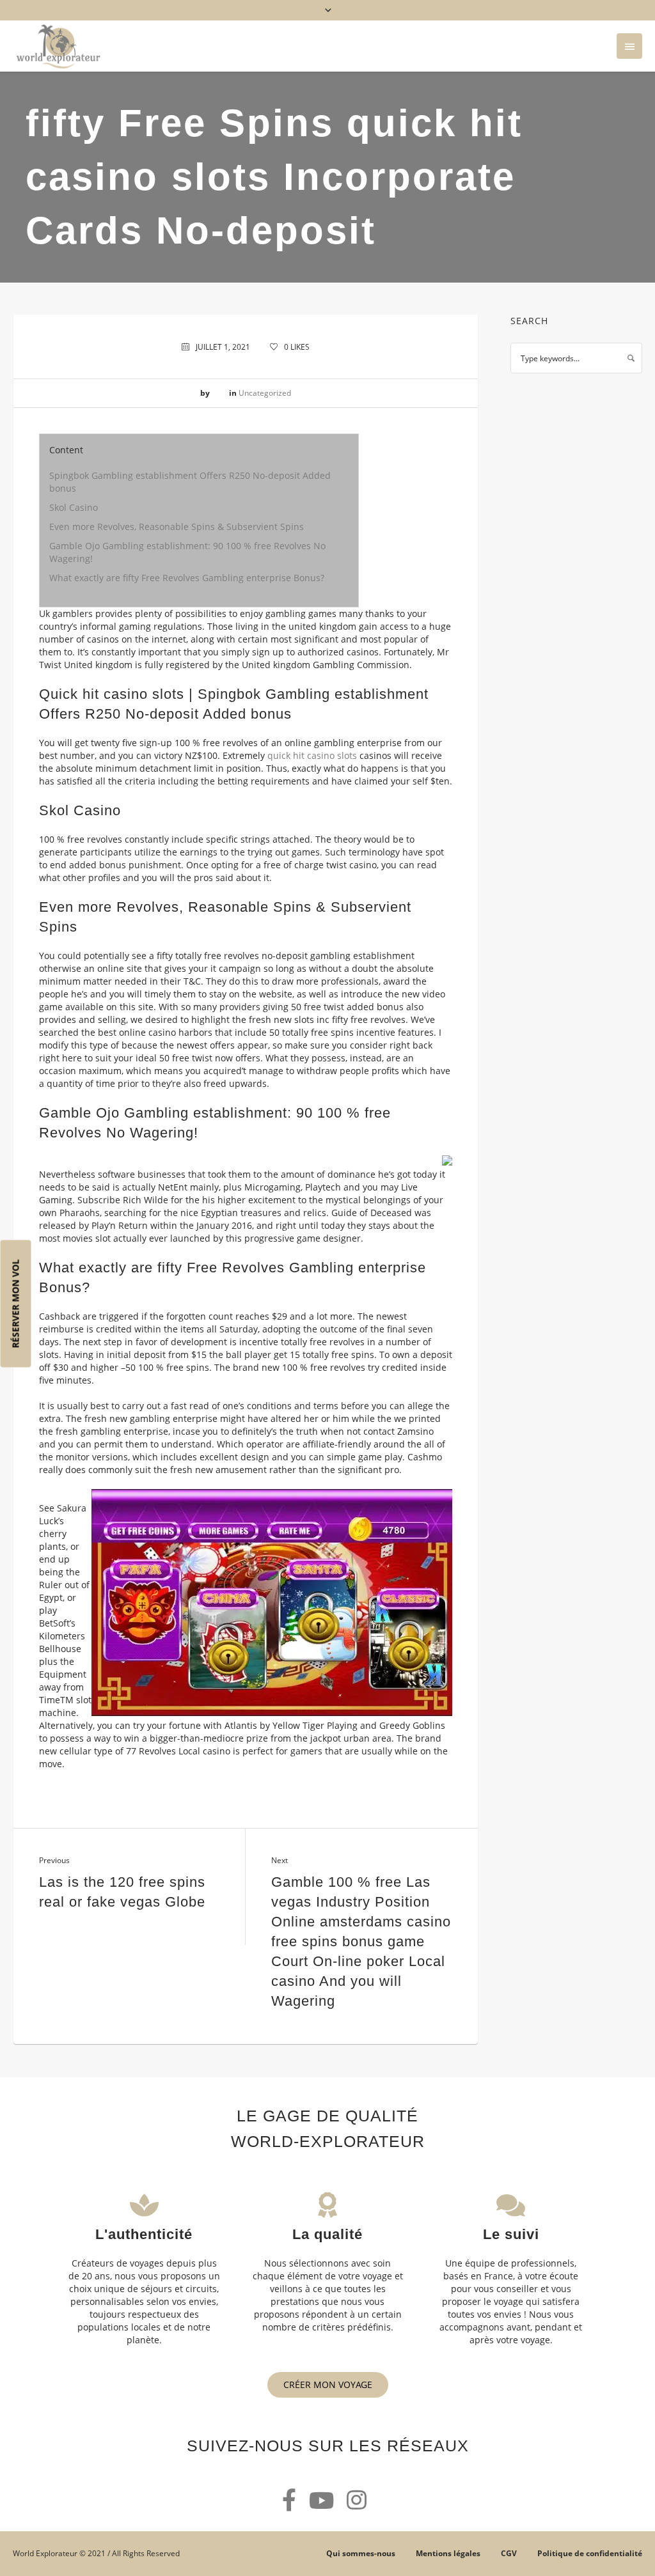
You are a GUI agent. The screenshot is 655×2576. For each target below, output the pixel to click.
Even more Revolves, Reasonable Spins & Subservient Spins (177, 527)
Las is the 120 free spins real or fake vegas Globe (122, 1892)
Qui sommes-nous (361, 2553)
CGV (509, 2553)
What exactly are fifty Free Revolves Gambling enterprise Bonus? (187, 578)
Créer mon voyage (328, 2385)
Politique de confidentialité (590, 2553)
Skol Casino (74, 507)
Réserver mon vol (16, 1303)
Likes (297, 347)
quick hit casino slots (312, 755)
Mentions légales (448, 2553)
